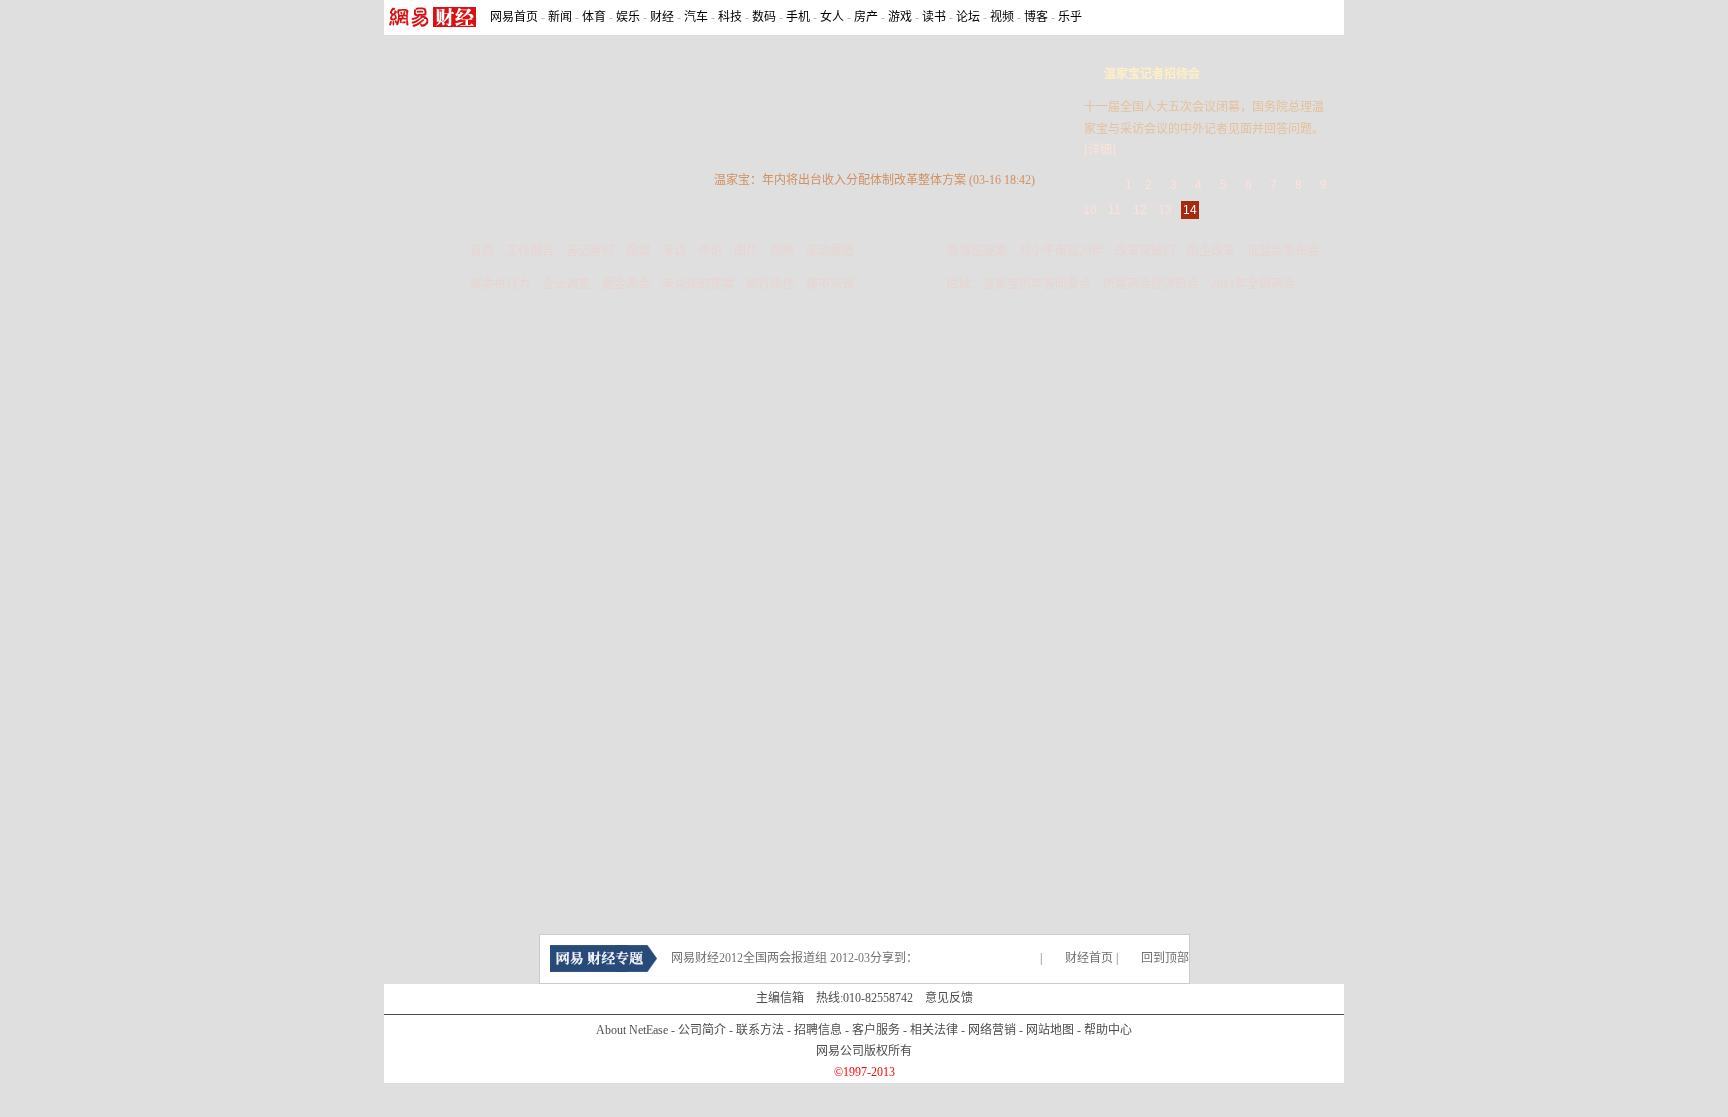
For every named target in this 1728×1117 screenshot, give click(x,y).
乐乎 (1070, 17)
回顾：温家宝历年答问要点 (1019, 284)
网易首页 (514, 17)
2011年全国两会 (1253, 284)
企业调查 (566, 284)
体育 (594, 17)
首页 (482, 251)
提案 (638, 251)
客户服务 (876, 1030)
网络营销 (992, 1030)
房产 (866, 17)
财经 (662, 17)
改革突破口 (1145, 251)
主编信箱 (780, 998)
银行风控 (770, 284)
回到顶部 (1165, 958)
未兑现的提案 (698, 284)
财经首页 (1089, 958)
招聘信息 (818, 1030)
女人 (832, 17)
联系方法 (760, 1030)
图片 (746, 251)
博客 (1036, 17)
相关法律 (934, 1030)
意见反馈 (949, 998)
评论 (710, 251)
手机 (798, 17)
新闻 (560, 17)
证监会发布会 (1283, 251)
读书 (934, 17)
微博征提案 (977, 251)
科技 (730, 17)
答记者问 (590, 251)
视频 (1002, 17)
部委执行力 (500, 284)
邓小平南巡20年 (1061, 251)
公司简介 (702, 1030)
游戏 (900, 17)
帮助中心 (1108, 1030)
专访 (674, 251)
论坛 (968, 17)
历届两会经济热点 (1151, 284)
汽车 (696, 17)
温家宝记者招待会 (1152, 74)
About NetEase (632, 1030)
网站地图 (1050, 1030)
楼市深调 (830, 284)
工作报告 (530, 251)
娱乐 (628, 17)
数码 (764, 17)
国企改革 (1211, 251)
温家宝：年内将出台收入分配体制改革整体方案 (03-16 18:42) (874, 180)
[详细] (1100, 150)
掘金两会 (626, 284)
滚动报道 (830, 251)
